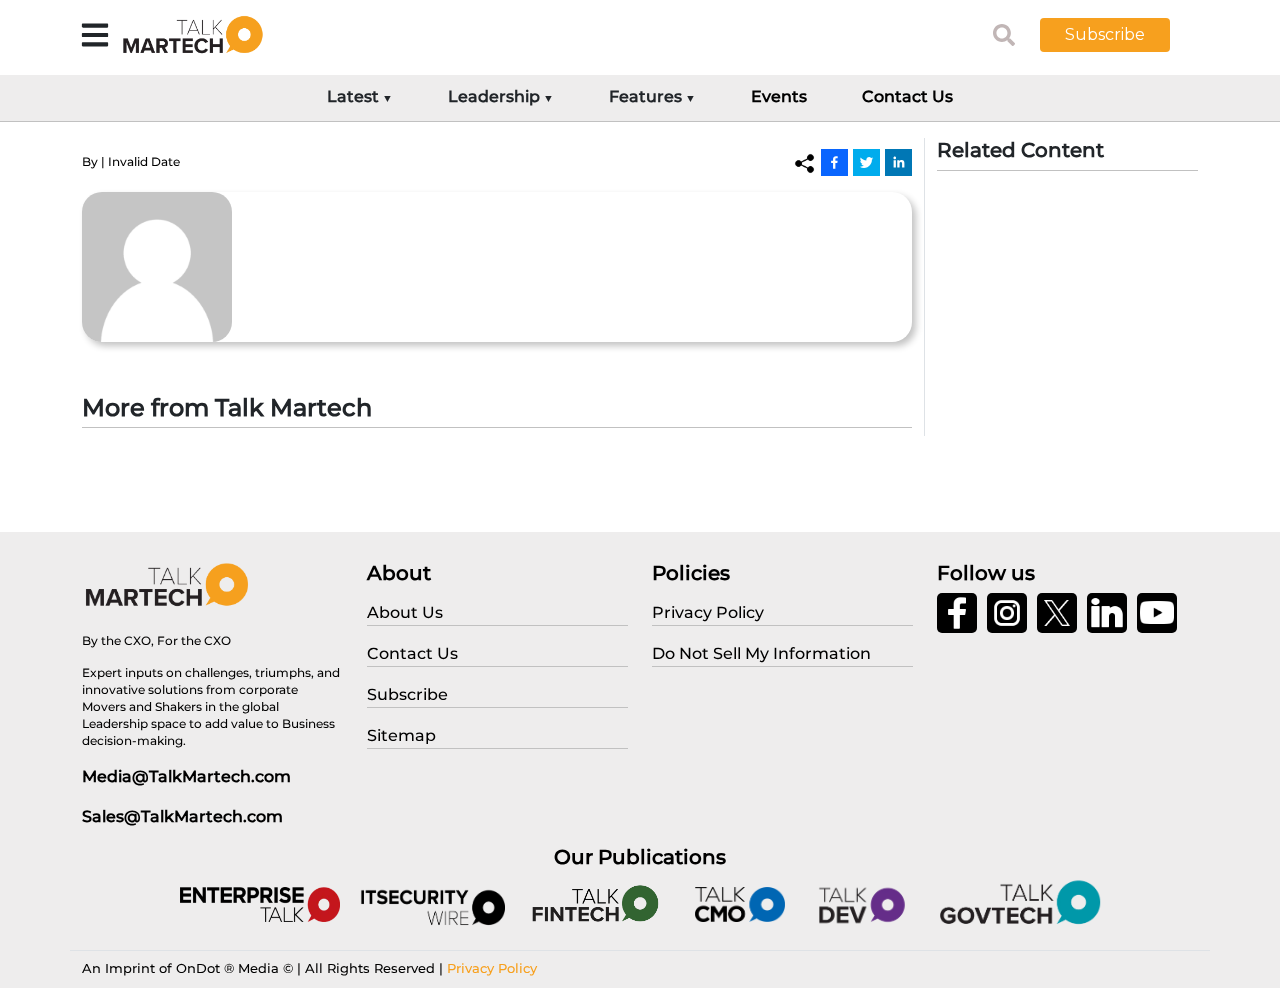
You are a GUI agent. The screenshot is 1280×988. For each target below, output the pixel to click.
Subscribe (1105, 34)
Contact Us (907, 96)
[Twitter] (866, 162)
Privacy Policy (492, 968)
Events (779, 96)
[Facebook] (834, 162)
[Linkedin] (898, 162)
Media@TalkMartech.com (186, 776)
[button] (1120, 35)
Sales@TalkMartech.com (182, 816)
